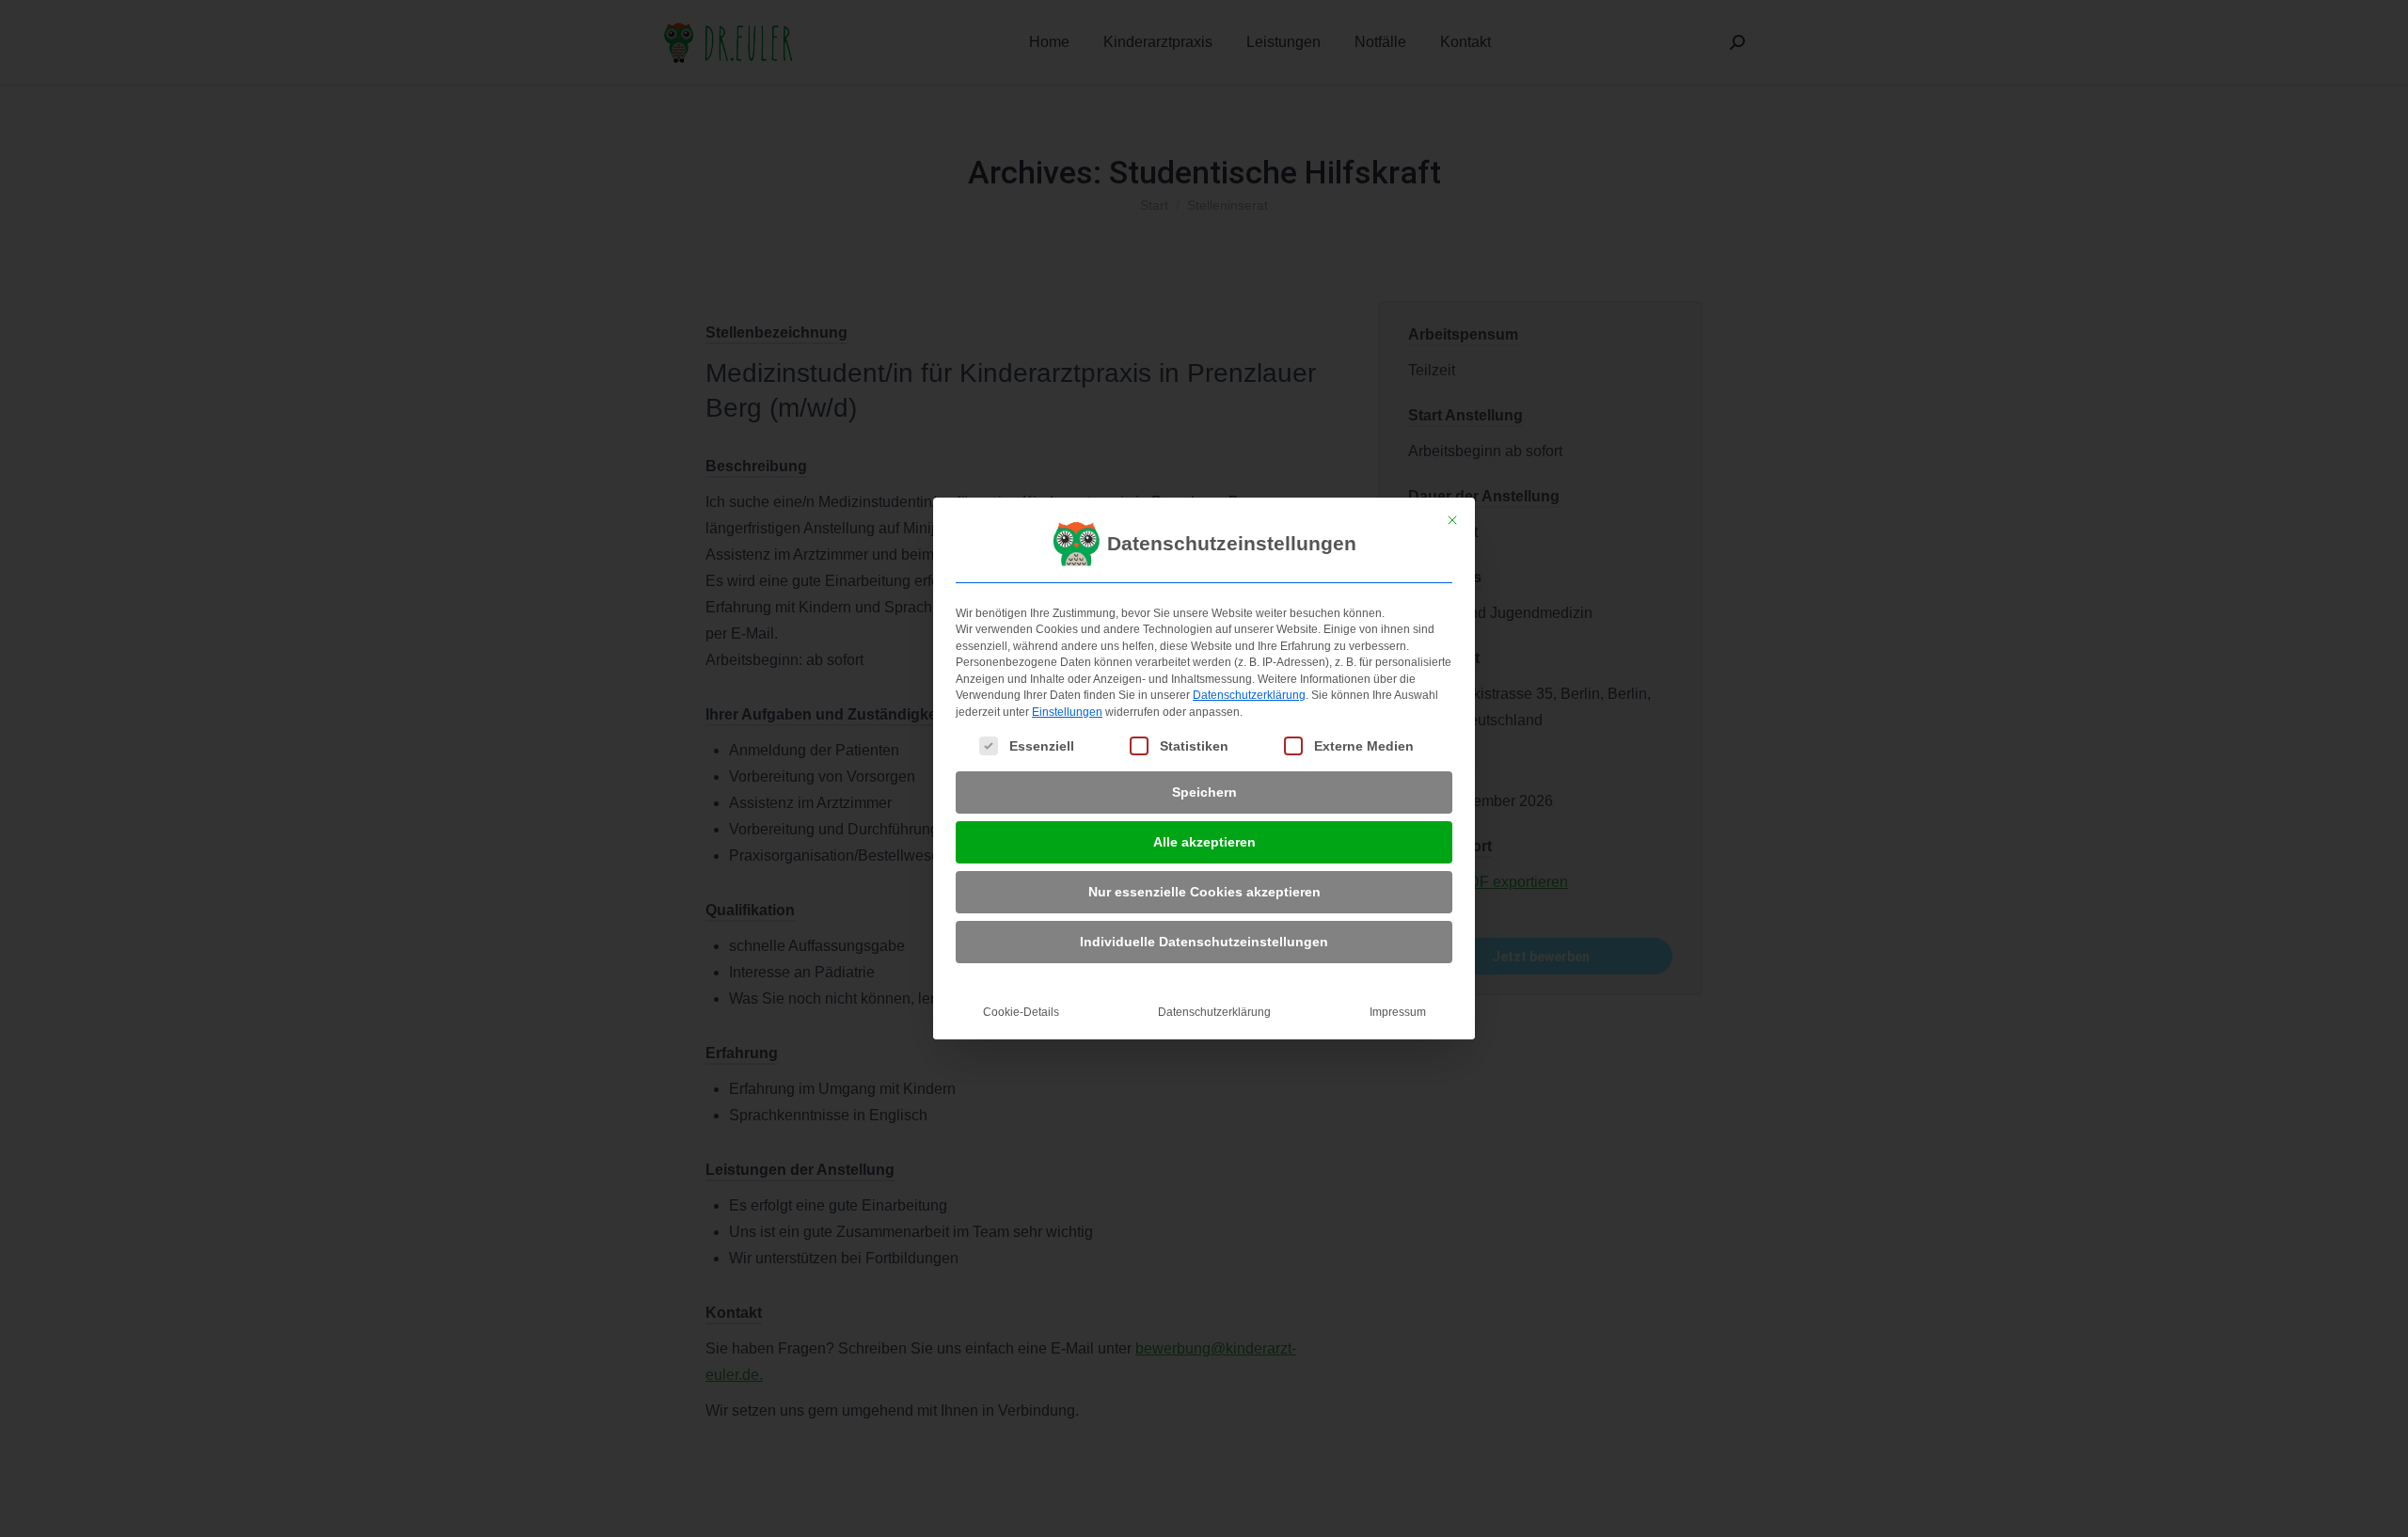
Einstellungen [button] (1067, 712)
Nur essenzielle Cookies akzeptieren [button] (1204, 892)
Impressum (1398, 1012)
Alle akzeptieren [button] (1204, 842)
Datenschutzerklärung (1249, 695)
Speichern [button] (1204, 792)
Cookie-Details (1021, 1012)
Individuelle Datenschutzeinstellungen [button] (1204, 942)
